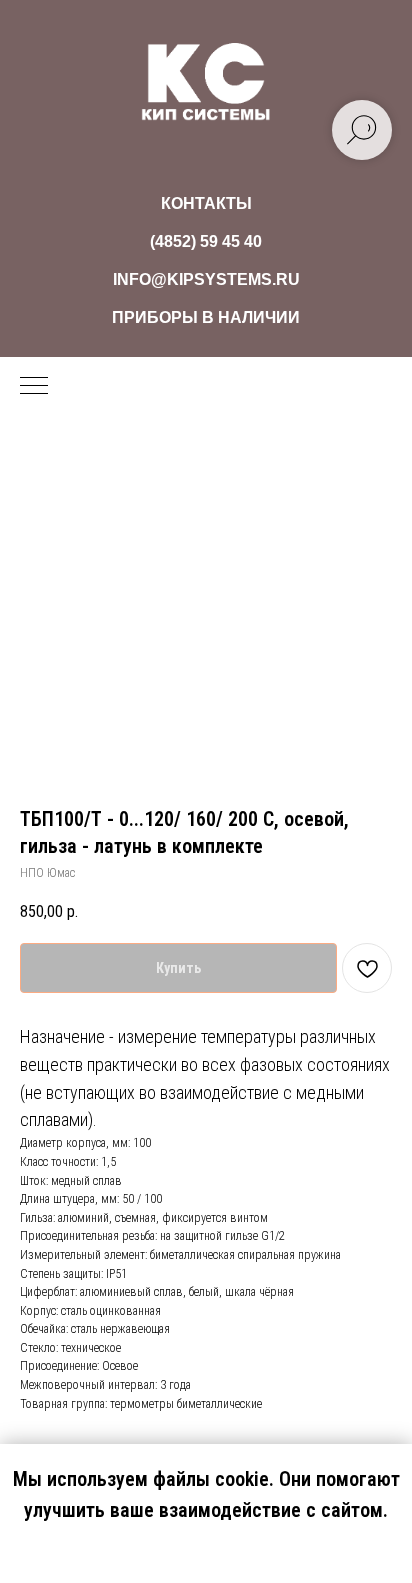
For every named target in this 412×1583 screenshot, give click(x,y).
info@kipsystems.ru (206, 279)
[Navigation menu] (34, 387)
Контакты (206, 203)
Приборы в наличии (206, 317)
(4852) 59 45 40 (206, 241)
